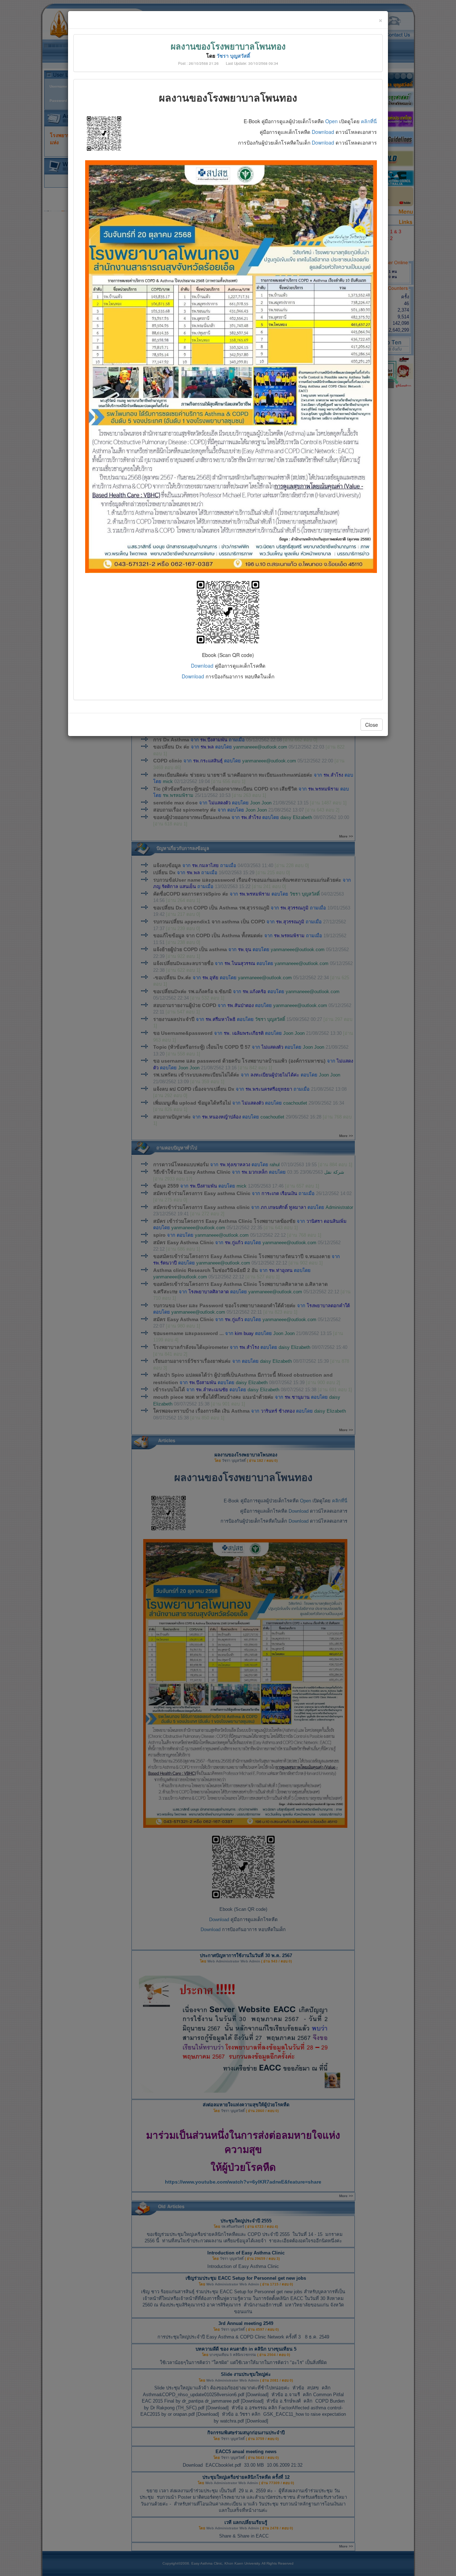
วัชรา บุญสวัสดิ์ (233, 56)
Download (323, 132)
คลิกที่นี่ (369, 121)
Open (332, 121)
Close (372, 725)
